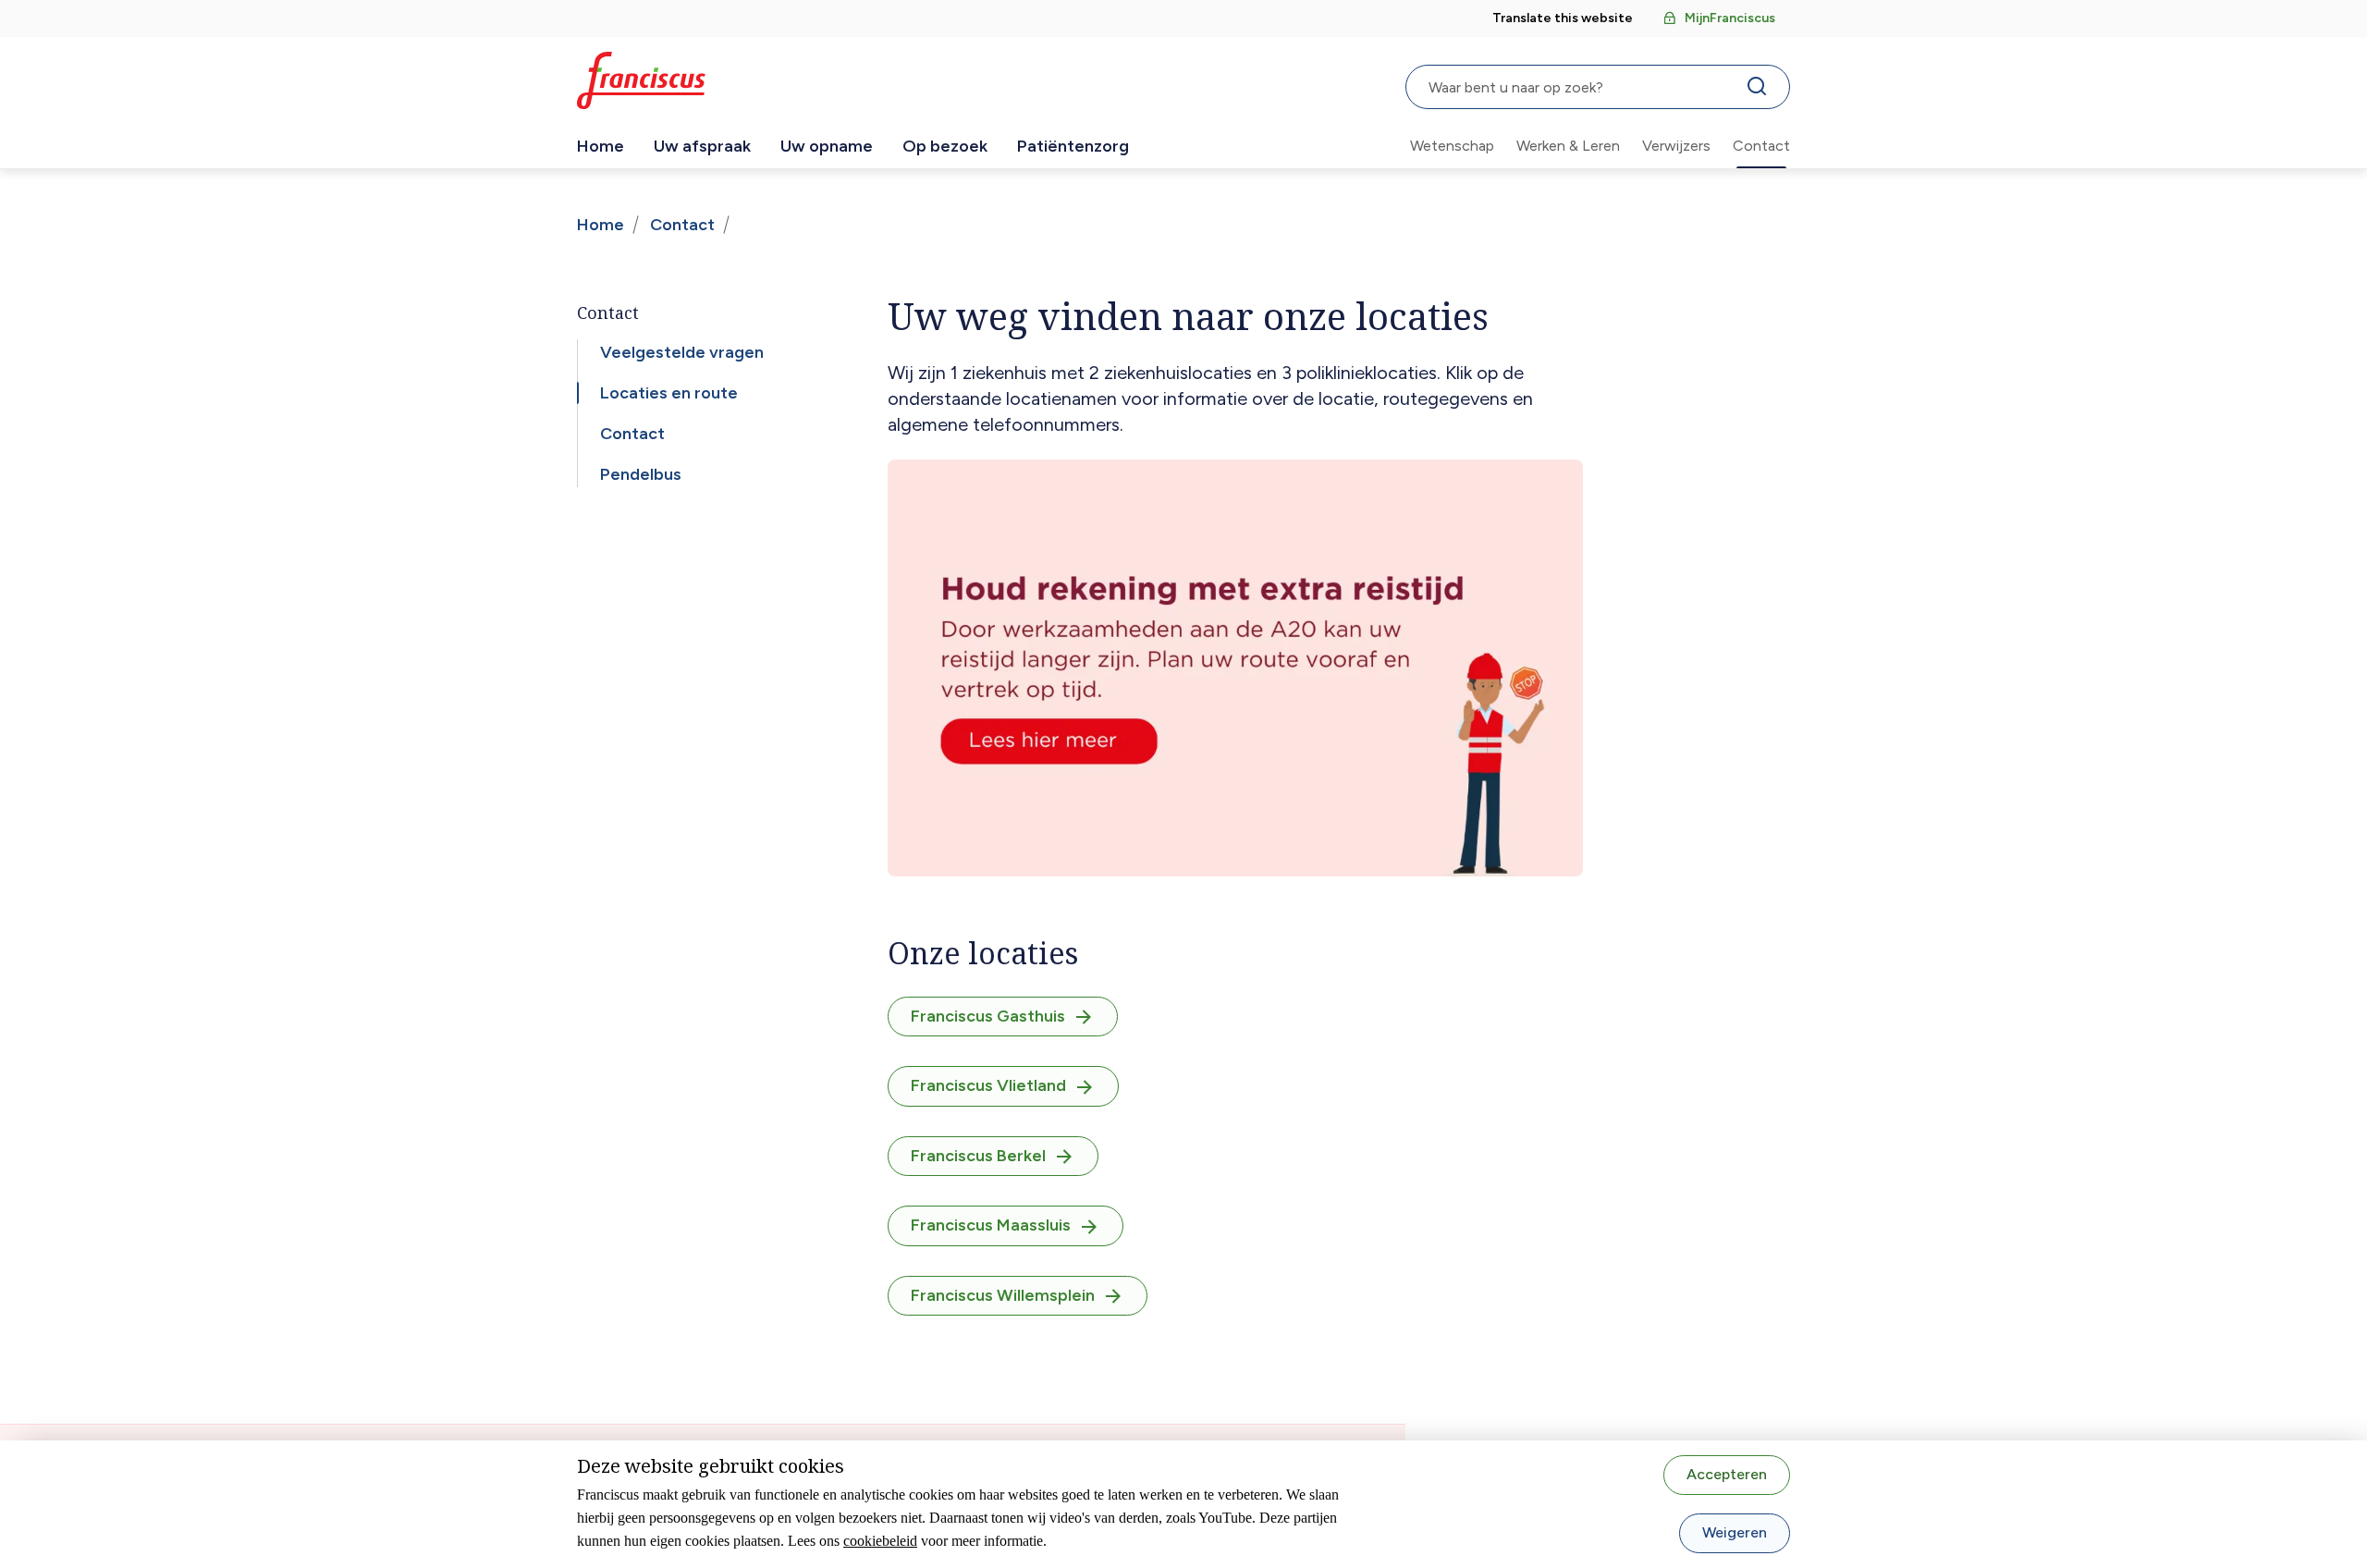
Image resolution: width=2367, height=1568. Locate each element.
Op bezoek (945, 146)
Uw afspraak (702, 146)
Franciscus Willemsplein (1003, 1295)
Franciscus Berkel (978, 1156)
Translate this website (1563, 18)
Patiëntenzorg (1073, 146)
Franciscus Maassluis (991, 1225)
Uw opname (827, 146)
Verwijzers (1676, 146)
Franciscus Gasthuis (988, 1016)
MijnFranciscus (1730, 18)
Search (1760, 91)
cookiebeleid (880, 1541)
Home (601, 146)
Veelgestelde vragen (682, 352)
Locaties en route (669, 393)
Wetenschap (1452, 146)
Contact (1761, 146)
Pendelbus (641, 474)
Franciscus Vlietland (988, 1085)
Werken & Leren (1568, 146)
